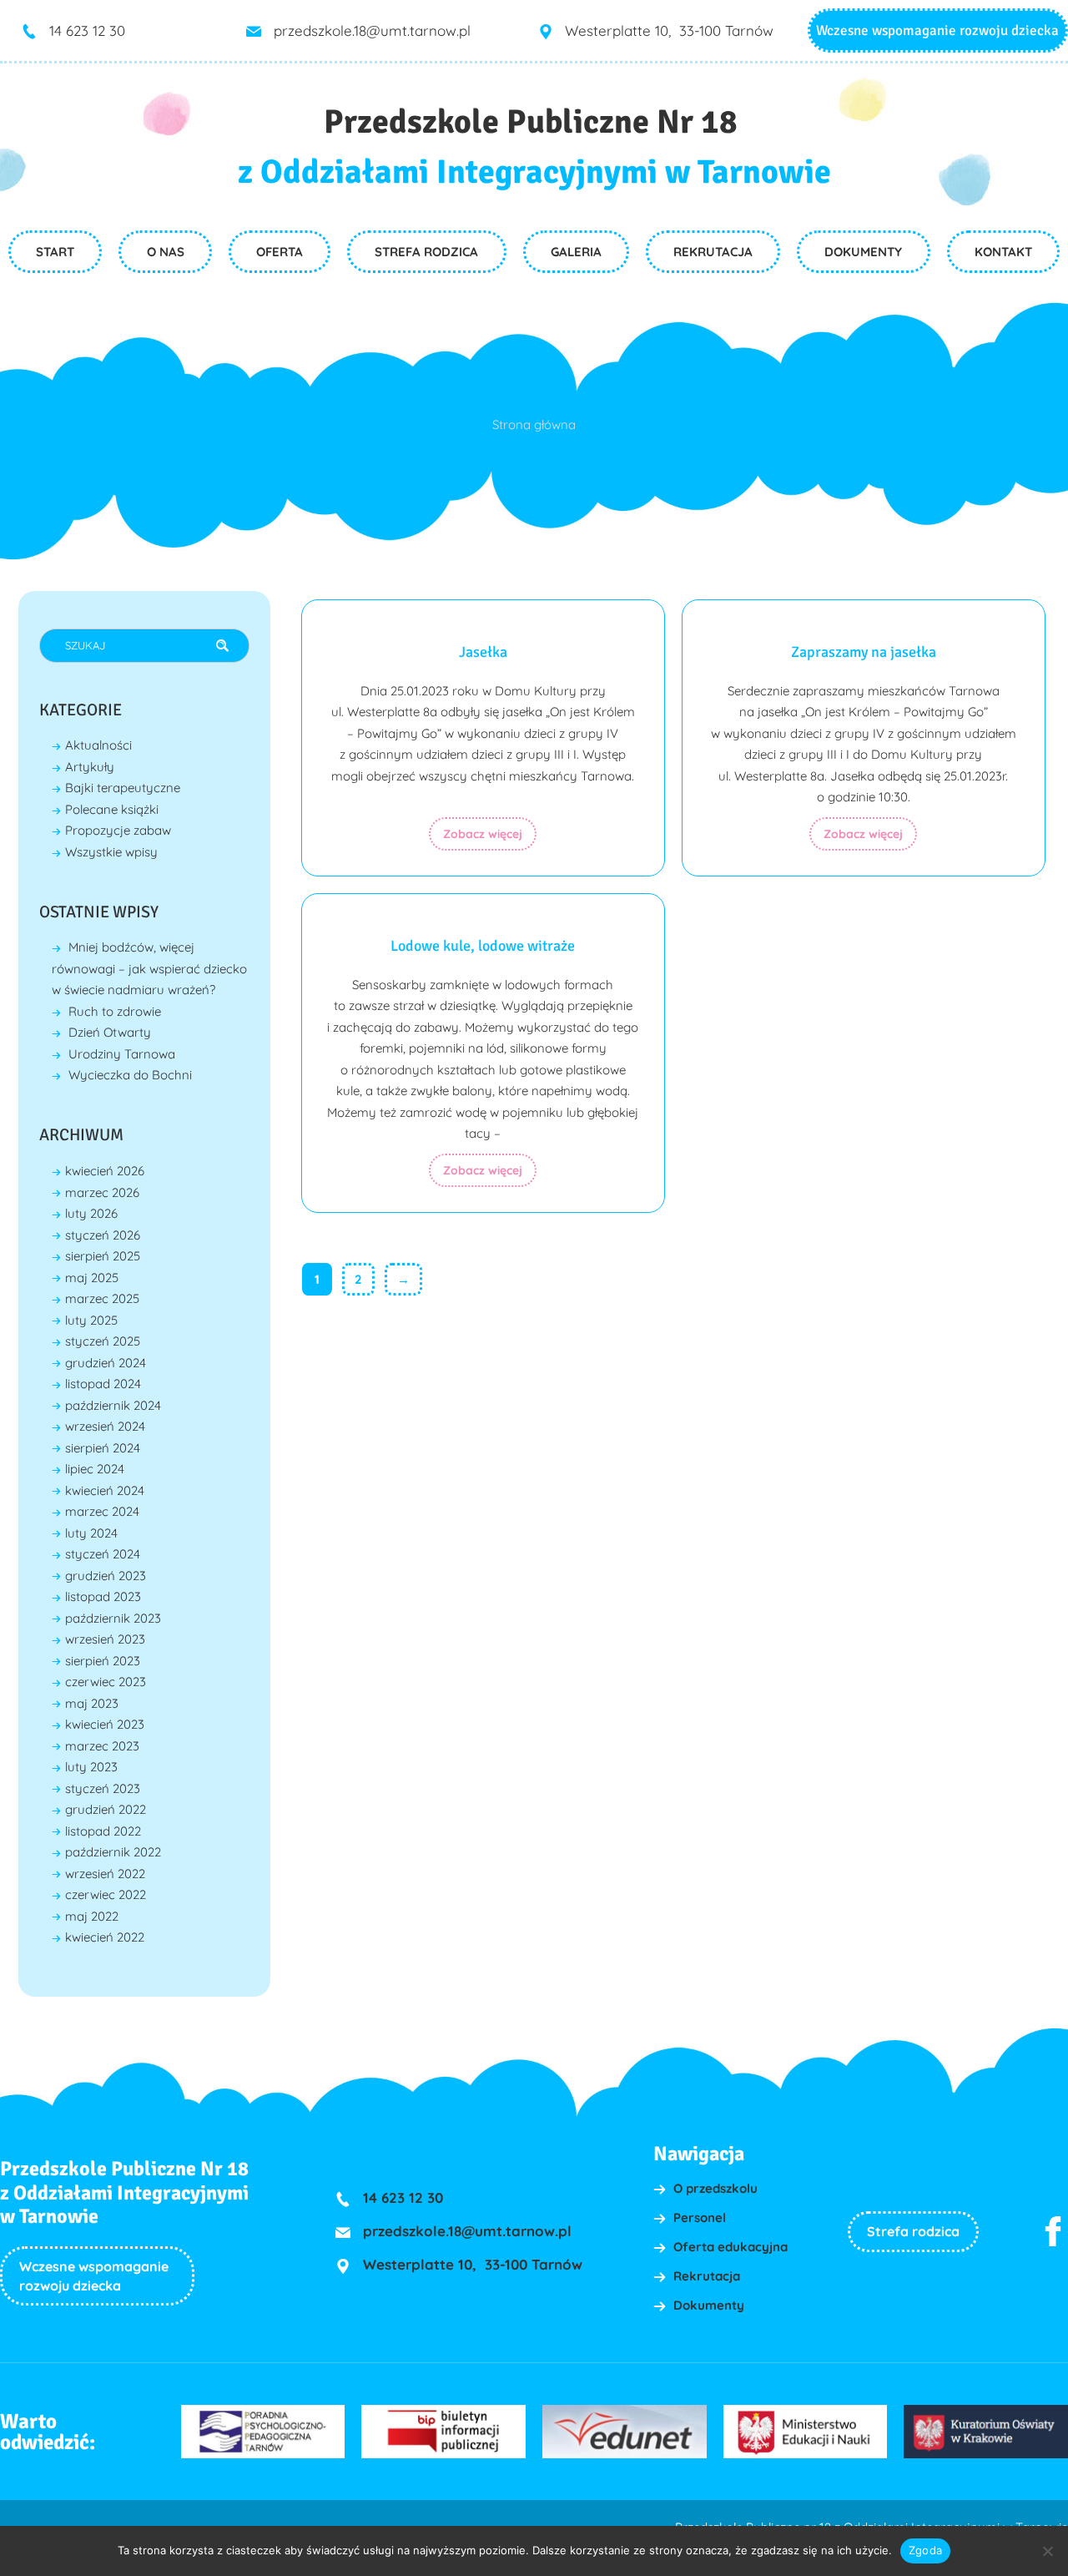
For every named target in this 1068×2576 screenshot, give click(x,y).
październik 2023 (113, 1618)
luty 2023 (91, 1767)
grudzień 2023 (106, 1576)
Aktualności (98, 745)
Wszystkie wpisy (111, 852)
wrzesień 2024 (105, 1426)
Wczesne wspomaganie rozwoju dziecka (937, 30)
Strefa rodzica (913, 2231)
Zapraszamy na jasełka (864, 652)
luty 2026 (91, 1213)
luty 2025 (91, 1320)
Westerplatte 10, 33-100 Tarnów (669, 30)
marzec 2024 (102, 1511)
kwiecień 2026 (105, 1171)
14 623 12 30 (87, 30)
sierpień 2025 (103, 1256)
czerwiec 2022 (106, 1894)
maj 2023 (92, 1703)
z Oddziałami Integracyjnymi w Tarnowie (534, 172)
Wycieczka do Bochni (130, 1075)
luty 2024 (91, 1533)
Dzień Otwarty (110, 1032)
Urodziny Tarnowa (122, 1054)
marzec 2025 (102, 1298)
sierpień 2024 (103, 1448)
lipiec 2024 (95, 1469)
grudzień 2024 (106, 1363)
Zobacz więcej (483, 834)
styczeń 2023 (103, 1788)
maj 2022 (92, 1916)
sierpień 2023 (103, 1661)
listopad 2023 (103, 1596)
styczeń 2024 (103, 1554)
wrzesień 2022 (105, 1874)
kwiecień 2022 (105, 1937)
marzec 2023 (102, 1746)
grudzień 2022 (106, 1809)
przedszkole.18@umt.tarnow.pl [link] (372, 30)
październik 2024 (113, 1405)
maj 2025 (92, 1278)
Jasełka (483, 652)
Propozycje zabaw (118, 830)
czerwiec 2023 (106, 1682)
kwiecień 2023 (105, 1724)
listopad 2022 (103, 1831)
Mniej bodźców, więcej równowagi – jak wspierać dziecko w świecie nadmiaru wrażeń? (149, 968)
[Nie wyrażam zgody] (1047, 2551)
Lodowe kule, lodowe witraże (483, 946)
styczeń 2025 (103, 1341)
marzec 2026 (102, 1192)
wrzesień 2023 (105, 1639)
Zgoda (925, 2550)
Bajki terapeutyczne (123, 788)
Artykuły (90, 767)
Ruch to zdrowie (115, 1011)
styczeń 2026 (103, 1235)
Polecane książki (112, 809)
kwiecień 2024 (105, 1490)
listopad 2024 (103, 1384)
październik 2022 (113, 1852)
